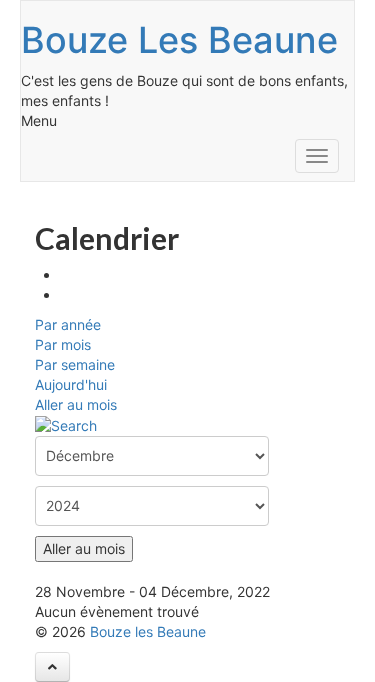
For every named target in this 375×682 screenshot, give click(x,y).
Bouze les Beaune (148, 631)
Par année (68, 324)
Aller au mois (76, 404)
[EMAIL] (67, 294)
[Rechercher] (66, 424)
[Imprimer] (67, 274)
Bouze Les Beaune (179, 40)
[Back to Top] (52, 667)
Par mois (63, 344)
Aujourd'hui (71, 384)
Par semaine (75, 364)
